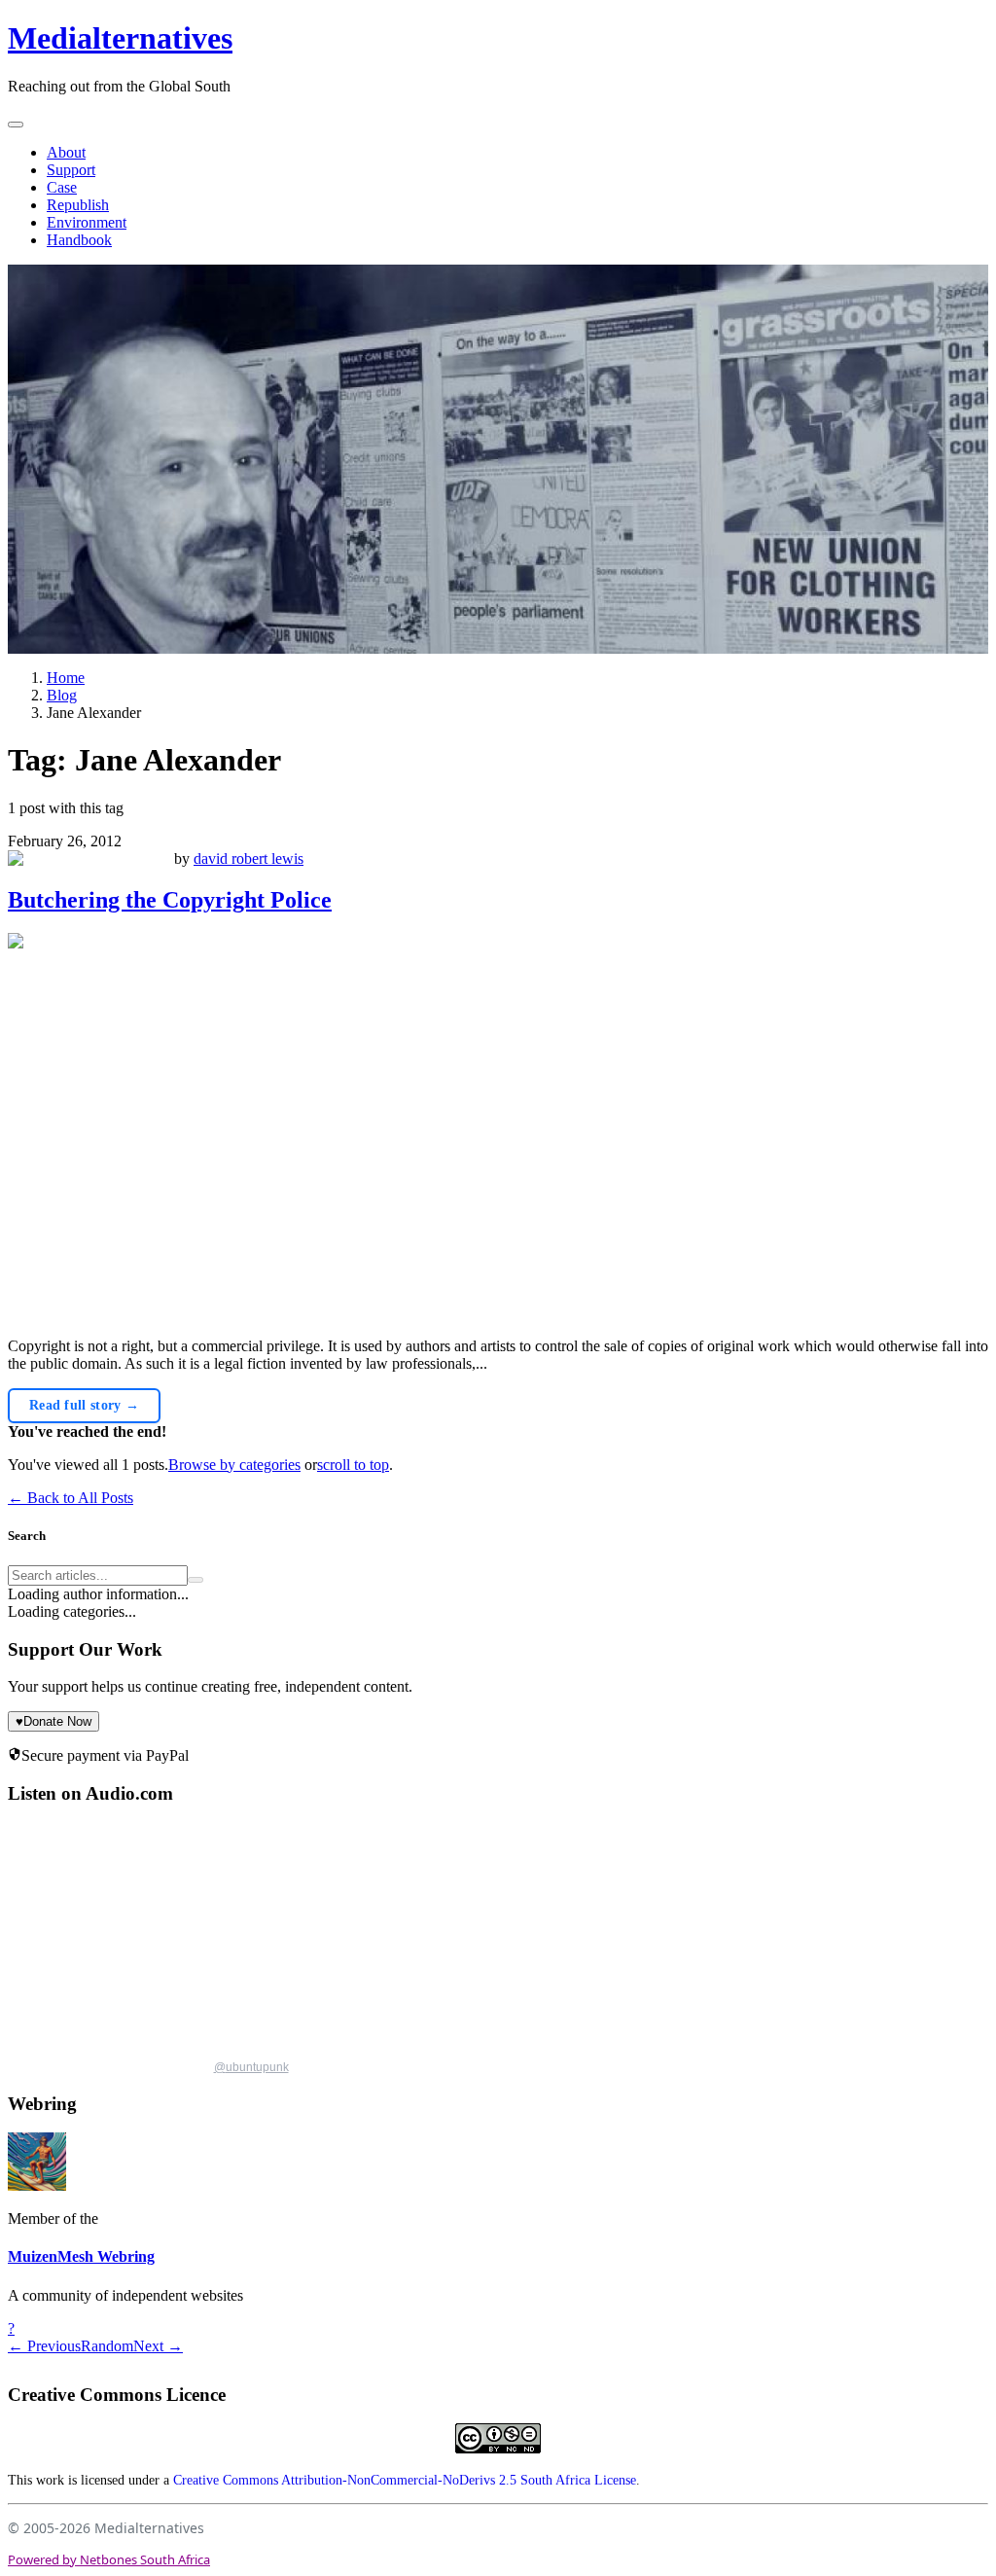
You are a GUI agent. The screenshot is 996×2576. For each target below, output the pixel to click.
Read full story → (84, 1405)
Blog (62, 695)
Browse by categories (234, 1465)
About (66, 152)
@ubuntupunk (251, 2067)
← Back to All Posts (71, 1498)
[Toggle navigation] (16, 125)
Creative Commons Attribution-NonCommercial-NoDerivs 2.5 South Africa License (405, 2480)
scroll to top (353, 1465)
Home (66, 678)
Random (107, 2346)
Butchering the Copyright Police (170, 900)
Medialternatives (120, 38)
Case (62, 187)
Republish (78, 205)
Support (71, 170)
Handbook (79, 240)
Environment (87, 222)
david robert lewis (249, 859)
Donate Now (53, 1721)
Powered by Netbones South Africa (109, 2559)
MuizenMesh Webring (81, 2256)
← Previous (44, 2346)
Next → (158, 2346)
